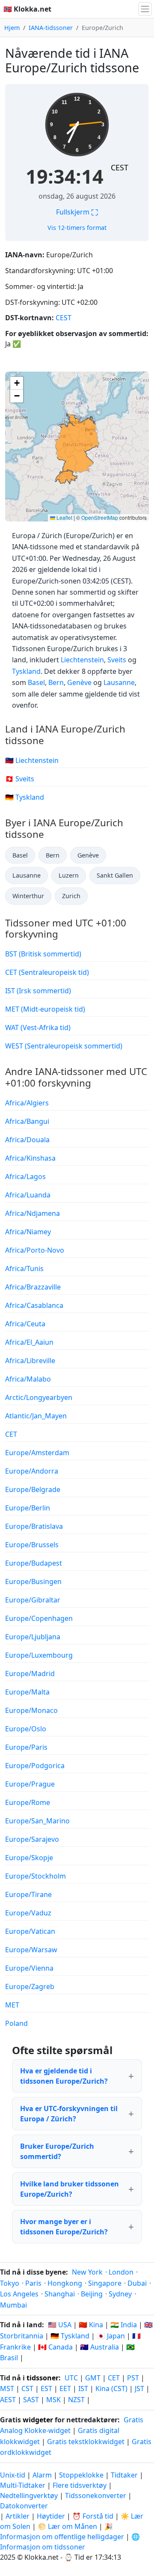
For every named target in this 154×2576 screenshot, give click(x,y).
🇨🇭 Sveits (20, 779)
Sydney (120, 2294)
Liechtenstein (82, 660)
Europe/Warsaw (31, 1950)
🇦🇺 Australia (99, 2347)
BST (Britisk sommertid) (43, 954)
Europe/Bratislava (34, 1526)
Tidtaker (124, 2475)
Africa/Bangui (27, 1121)
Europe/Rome (28, 1802)
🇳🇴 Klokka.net (27, 9)
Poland (16, 2023)
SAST (31, 2400)
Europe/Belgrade (33, 1489)
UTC (71, 2378)
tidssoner (43, 2378)
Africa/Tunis (24, 1269)
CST (27, 2388)
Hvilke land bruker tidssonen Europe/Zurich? (70, 2189)
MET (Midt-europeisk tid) (45, 1009)
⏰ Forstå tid (93, 2516)
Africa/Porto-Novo (35, 1250)
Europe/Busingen (33, 1581)
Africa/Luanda (28, 1195)
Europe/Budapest (34, 1563)
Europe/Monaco (31, 1710)
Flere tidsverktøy (80, 2485)
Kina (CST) (111, 2388)
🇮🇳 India (124, 2325)
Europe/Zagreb (30, 1986)
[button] (17, 383)
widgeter (38, 2420)
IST (83, 2388)
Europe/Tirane (28, 1894)
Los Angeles (19, 2294)
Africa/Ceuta (25, 1324)
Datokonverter (24, 2506)
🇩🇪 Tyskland (25, 797)
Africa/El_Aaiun (29, 1342)
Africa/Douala (27, 1140)
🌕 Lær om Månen (67, 2526)
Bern (56, 682)
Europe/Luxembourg (39, 1655)
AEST (8, 2400)
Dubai (137, 2283)
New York (87, 2272)
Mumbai (13, 2305)
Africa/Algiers (27, 1103)
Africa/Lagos (25, 1176)
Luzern (69, 875)
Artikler (18, 2516)
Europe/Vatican (30, 1931)
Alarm (42, 2475)
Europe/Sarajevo (32, 1839)
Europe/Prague (30, 1784)
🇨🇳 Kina (91, 2325)
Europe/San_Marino (37, 1821)
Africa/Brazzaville (33, 1287)
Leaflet (64, 517)
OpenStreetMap (100, 517)
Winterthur (28, 896)
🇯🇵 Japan (111, 2336)
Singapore (105, 2283)
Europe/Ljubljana (33, 1637)
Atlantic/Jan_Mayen (36, 1416)
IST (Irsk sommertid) (38, 991)
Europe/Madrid (30, 1674)
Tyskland (26, 671)
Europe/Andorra (32, 1471)
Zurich (71, 896)
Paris (33, 2283)
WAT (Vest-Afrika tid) (38, 1027)
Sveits (117, 660)
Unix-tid (13, 2475)
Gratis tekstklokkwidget (86, 2442)
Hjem (12, 28)
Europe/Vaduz (28, 1913)
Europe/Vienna (29, 1968)
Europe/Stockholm (36, 1876)
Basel (36, 682)
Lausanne (119, 682)
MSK (53, 2400)
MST (7, 2388)
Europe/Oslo (26, 1729)
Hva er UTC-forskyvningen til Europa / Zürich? (69, 2114)
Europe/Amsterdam (37, 1453)
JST (139, 2388)
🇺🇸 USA (60, 2325)
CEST (120, 167)
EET (65, 2388)
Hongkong (65, 2283)
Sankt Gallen (115, 875)
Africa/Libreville (30, 1361)
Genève (79, 682)
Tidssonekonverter (96, 2496)
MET (12, 2005)
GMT (93, 2378)
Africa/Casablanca (34, 1305)
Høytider (51, 2516)
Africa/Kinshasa (30, 1158)
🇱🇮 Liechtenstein (32, 760)
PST (133, 2378)
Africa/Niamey (28, 1232)
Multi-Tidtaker (23, 2485)
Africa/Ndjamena (33, 1213)
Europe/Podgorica (35, 1766)
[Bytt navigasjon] (145, 9)
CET (11, 1434)
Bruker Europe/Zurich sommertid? (57, 2151)
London (121, 2272)
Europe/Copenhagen (39, 1618)
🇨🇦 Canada (55, 2347)
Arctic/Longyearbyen (39, 1397)
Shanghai (60, 2294)
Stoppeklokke (81, 2475)
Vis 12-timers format (77, 228)
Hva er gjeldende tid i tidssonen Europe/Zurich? (64, 2076)
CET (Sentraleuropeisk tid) (47, 972)
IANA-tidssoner (51, 28)
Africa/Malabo (28, 1379)
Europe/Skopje (29, 1858)
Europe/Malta (27, 1692)
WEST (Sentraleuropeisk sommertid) (64, 1046)
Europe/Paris (26, 1747)
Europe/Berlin (28, 1508)
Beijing (92, 2294)
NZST (76, 2400)
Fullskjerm (77, 212)
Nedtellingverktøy (30, 2496)
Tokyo (10, 2283)
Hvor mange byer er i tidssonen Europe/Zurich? (64, 2227)
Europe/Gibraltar (33, 1600)
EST (46, 2388)
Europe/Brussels (32, 1545)
